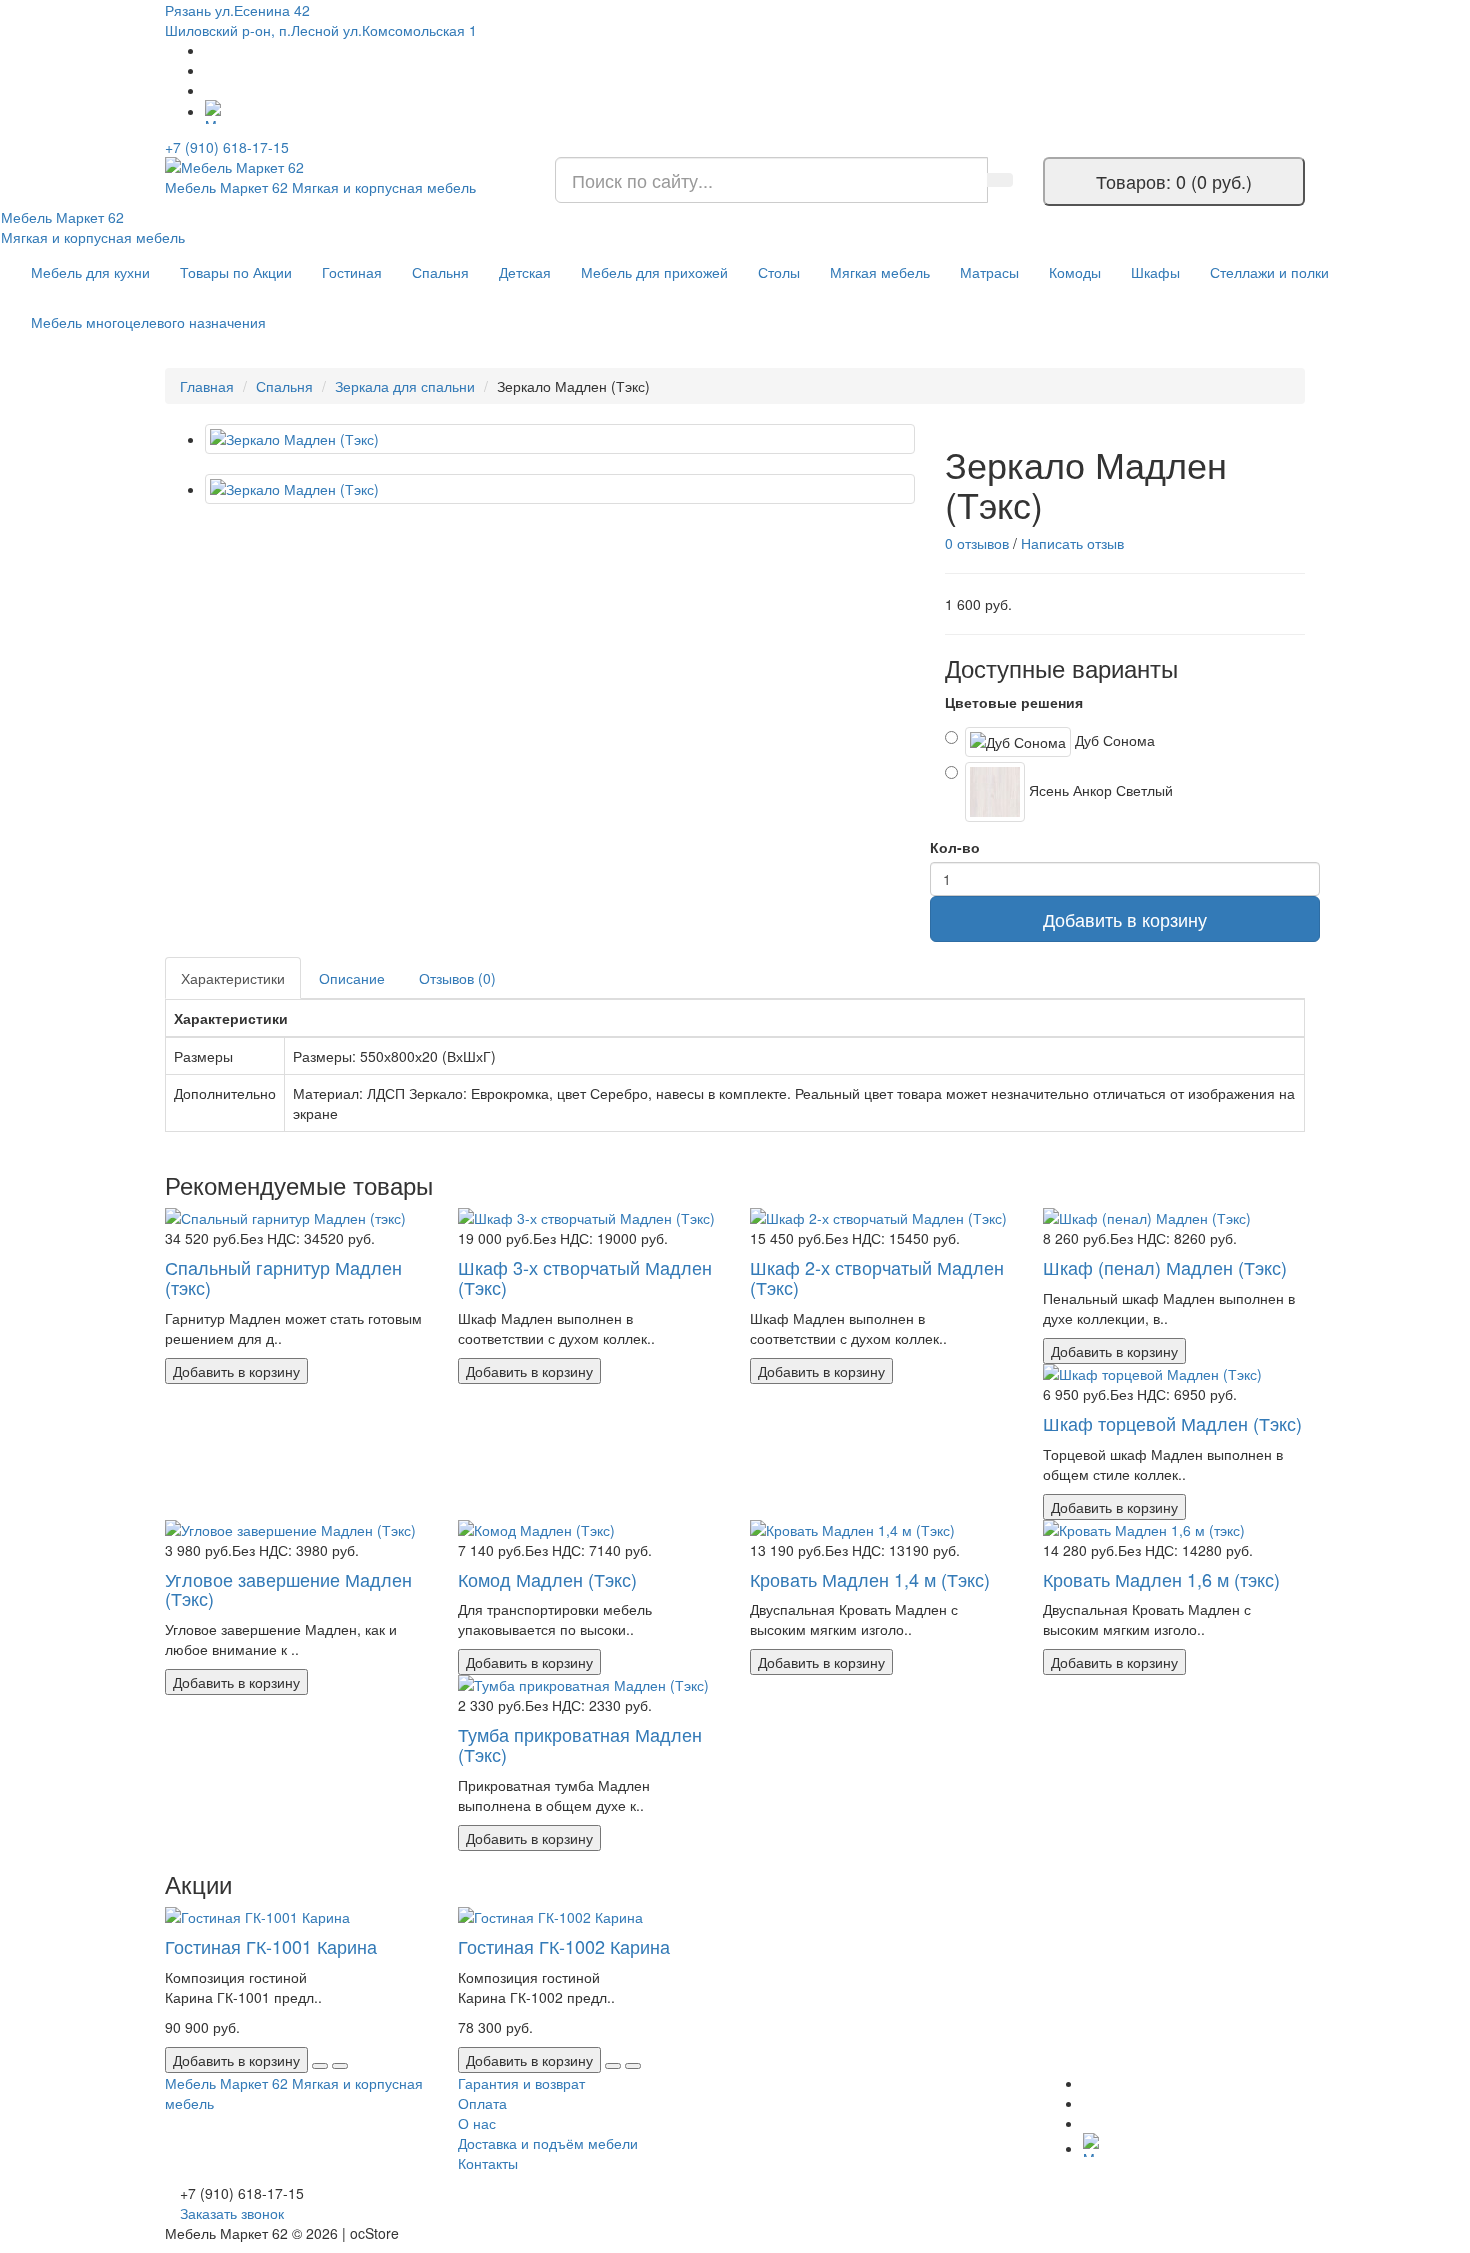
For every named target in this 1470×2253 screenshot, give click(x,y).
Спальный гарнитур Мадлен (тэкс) (283, 1277)
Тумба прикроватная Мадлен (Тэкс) (580, 1744)
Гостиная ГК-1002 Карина (564, 1946)
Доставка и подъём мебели (548, 2143)
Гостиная (352, 272)
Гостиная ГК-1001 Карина (271, 1946)
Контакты (488, 2163)
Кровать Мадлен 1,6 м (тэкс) (1161, 1579)
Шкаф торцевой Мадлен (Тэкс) (1172, 1423)
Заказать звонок (232, 2213)
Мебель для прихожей (654, 272)
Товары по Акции (236, 272)
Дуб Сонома (1113, 739)
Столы (779, 272)
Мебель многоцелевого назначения (148, 322)
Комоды (1075, 272)
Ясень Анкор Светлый (1099, 789)
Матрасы (989, 272)
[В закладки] (320, 2066)
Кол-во (955, 847)
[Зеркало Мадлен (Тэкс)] (560, 439)
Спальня (440, 272)
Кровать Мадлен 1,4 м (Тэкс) (870, 1579)
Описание (352, 978)
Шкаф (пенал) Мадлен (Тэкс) (1165, 1267)
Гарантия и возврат (521, 2083)
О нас (477, 2123)
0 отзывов (977, 543)
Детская (525, 272)
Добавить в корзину (1125, 919)
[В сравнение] (340, 2066)
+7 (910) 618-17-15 (227, 147)
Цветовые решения (1014, 702)
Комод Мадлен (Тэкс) (547, 1579)
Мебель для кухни (90, 272)
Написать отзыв (1072, 543)
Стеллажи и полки (1269, 272)
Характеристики (233, 978)
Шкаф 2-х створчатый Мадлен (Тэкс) (877, 1277)
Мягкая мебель (880, 272)
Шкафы (1155, 272)
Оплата (482, 2103)
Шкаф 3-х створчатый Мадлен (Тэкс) (585, 1277)
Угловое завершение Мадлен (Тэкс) (288, 1589)
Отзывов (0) (457, 978)
